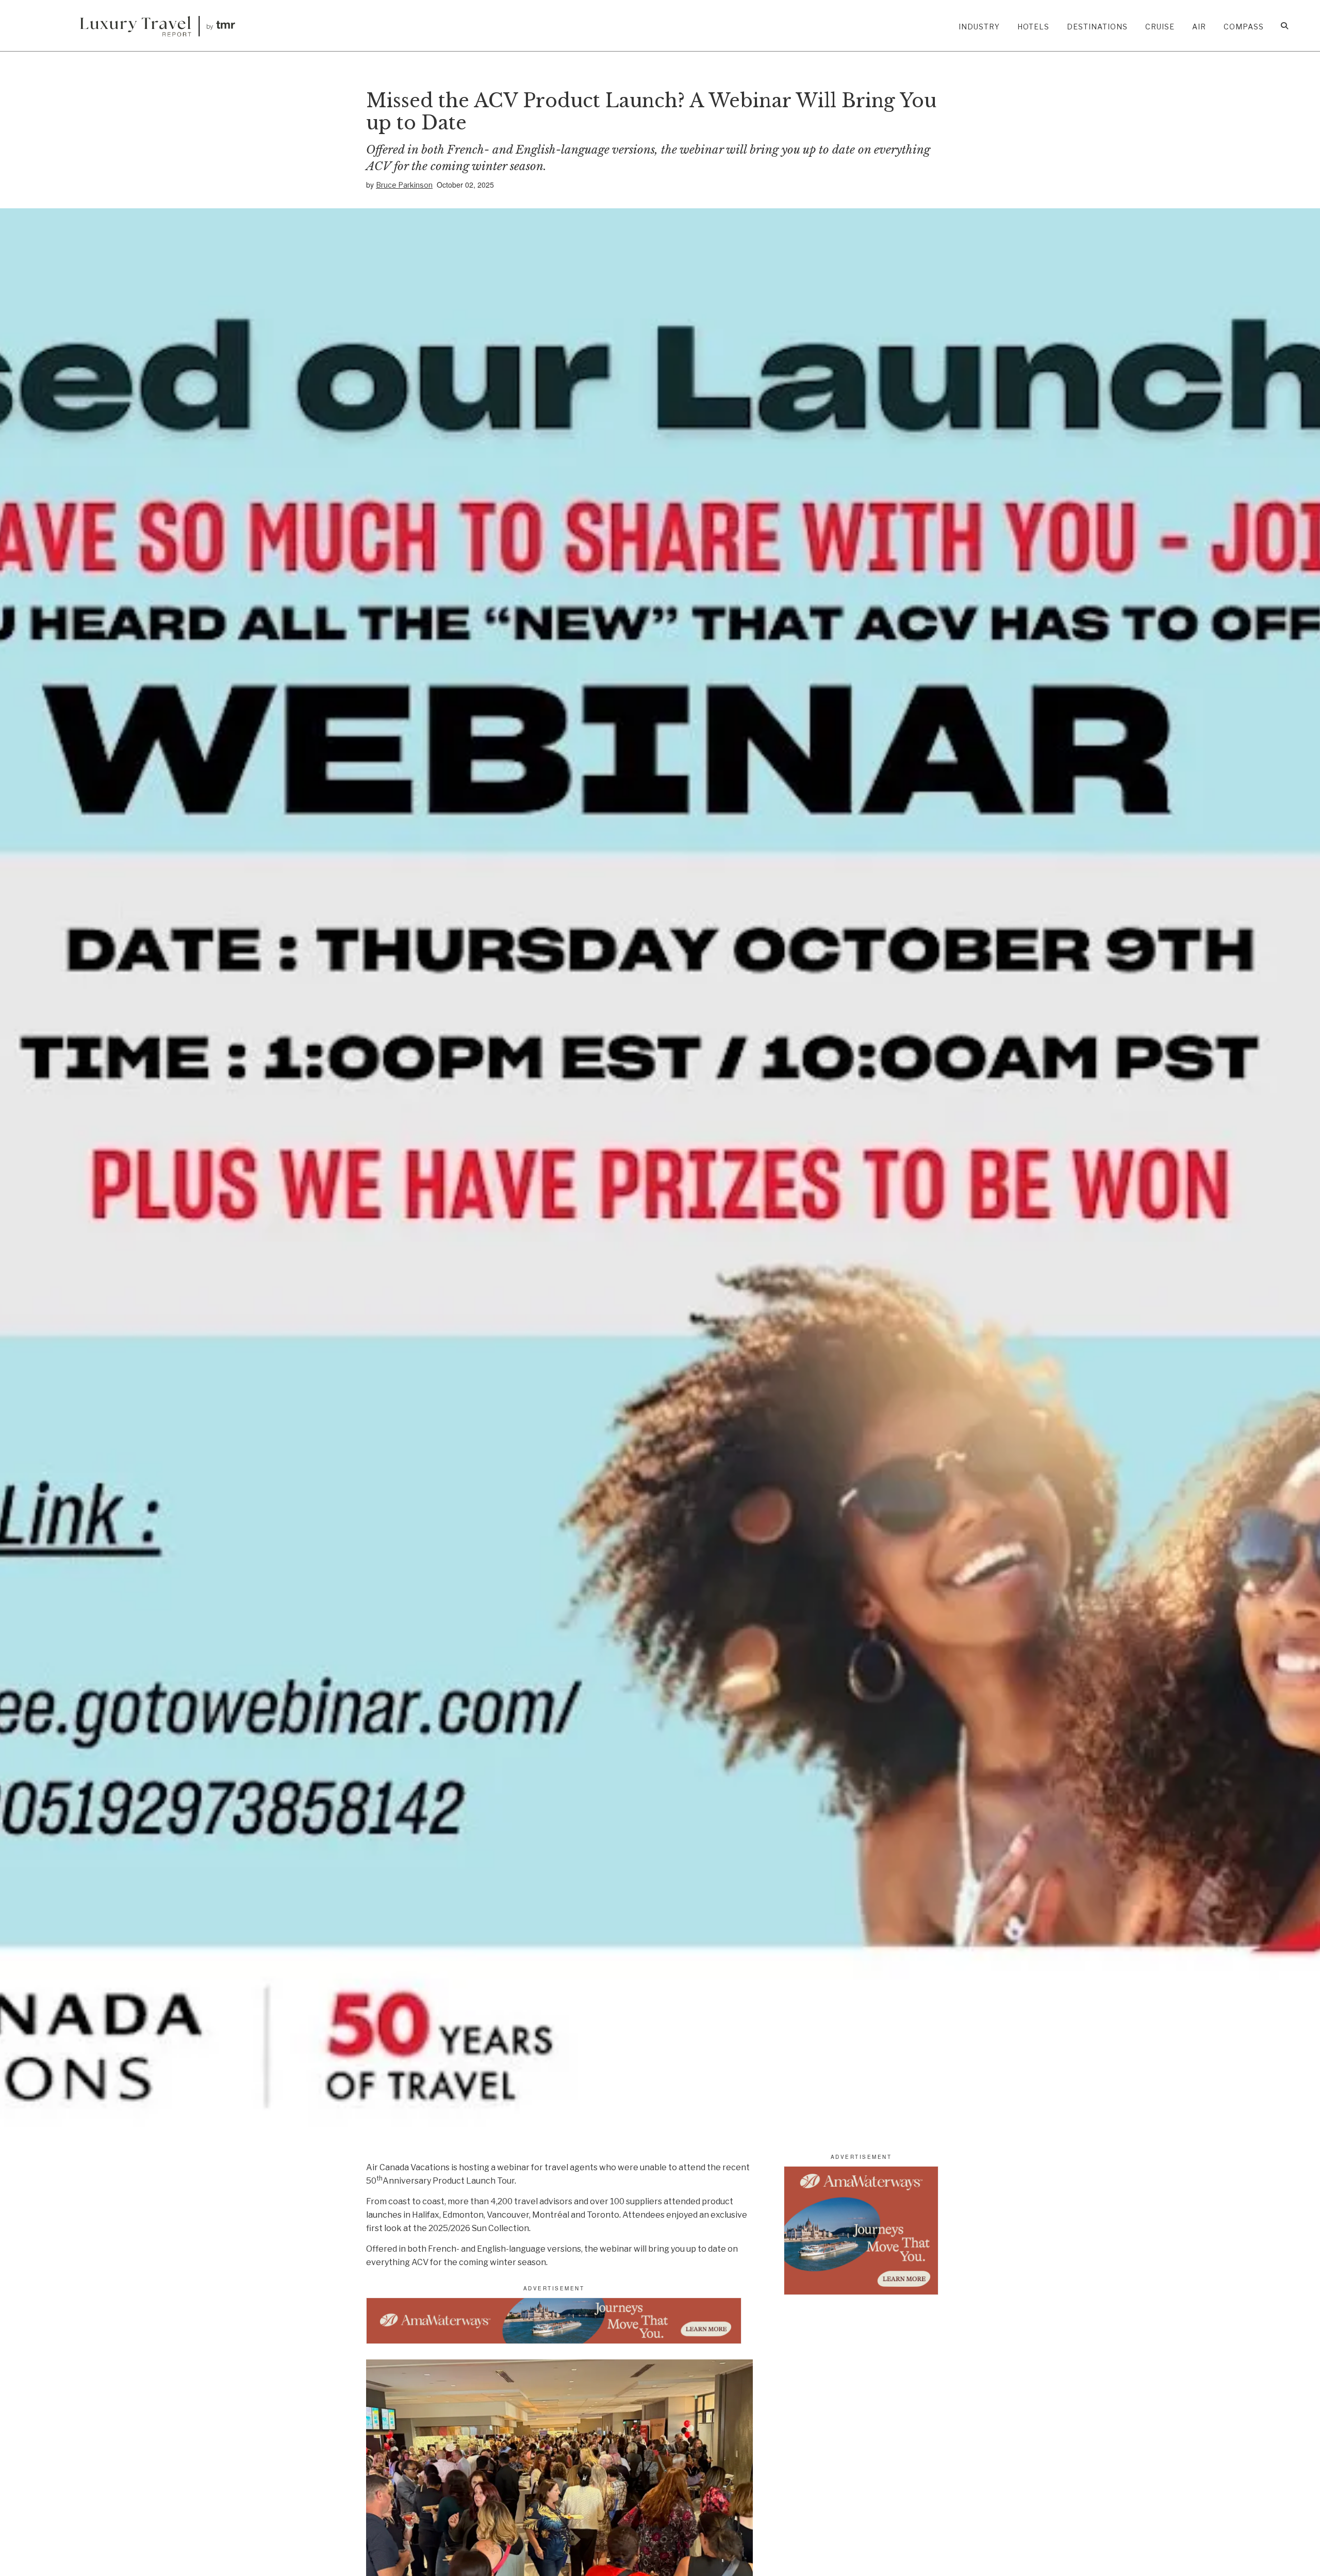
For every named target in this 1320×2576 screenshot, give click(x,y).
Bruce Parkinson (404, 185)
